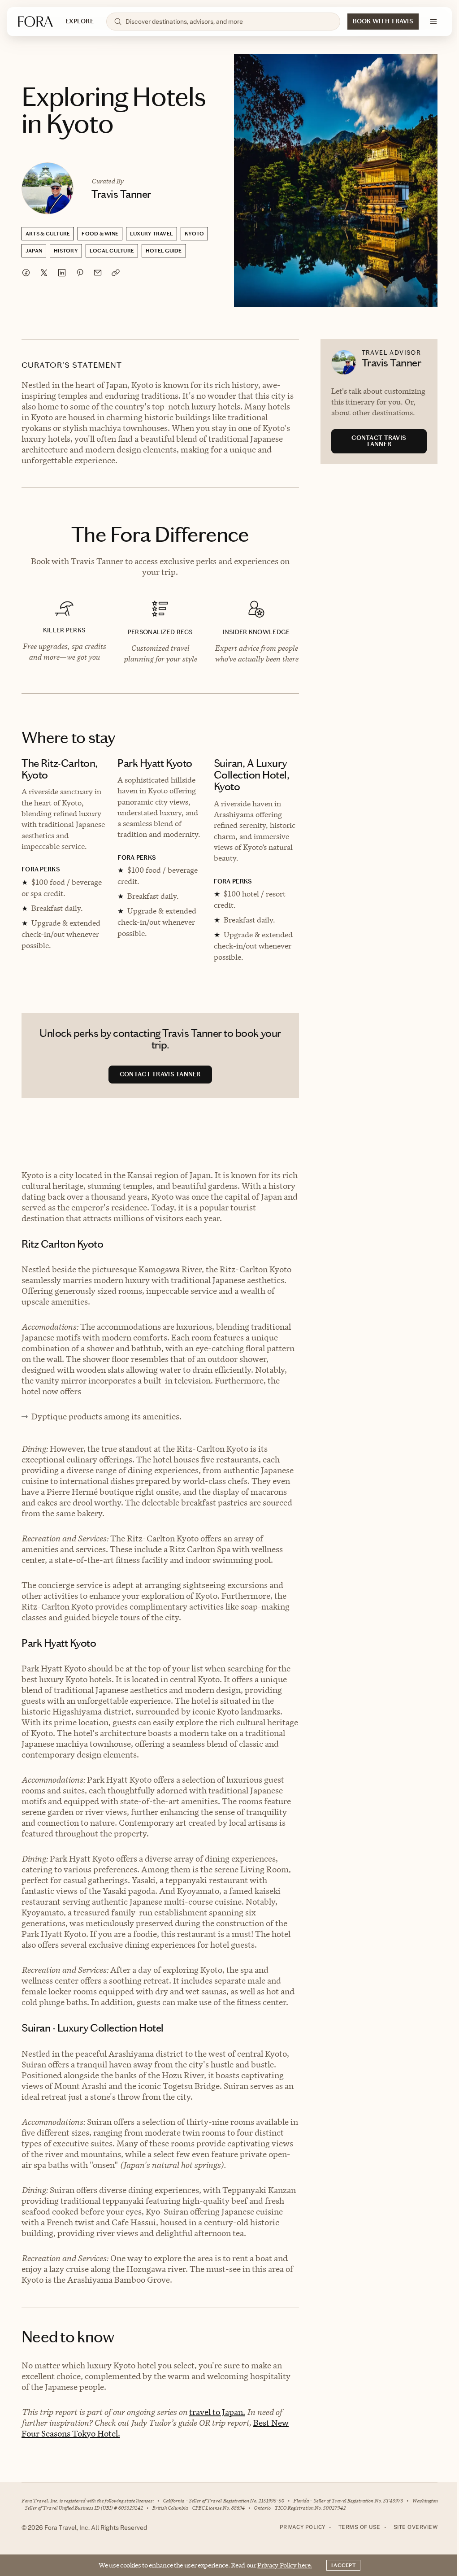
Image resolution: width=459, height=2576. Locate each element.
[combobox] (229, 22)
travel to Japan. (217, 2412)
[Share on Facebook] (26, 273)
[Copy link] (116, 273)
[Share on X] (44, 273)
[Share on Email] (98, 273)
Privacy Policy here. (285, 2565)
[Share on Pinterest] (80, 273)
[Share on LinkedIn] (62, 273)
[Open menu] (433, 22)
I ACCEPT (343, 2565)
